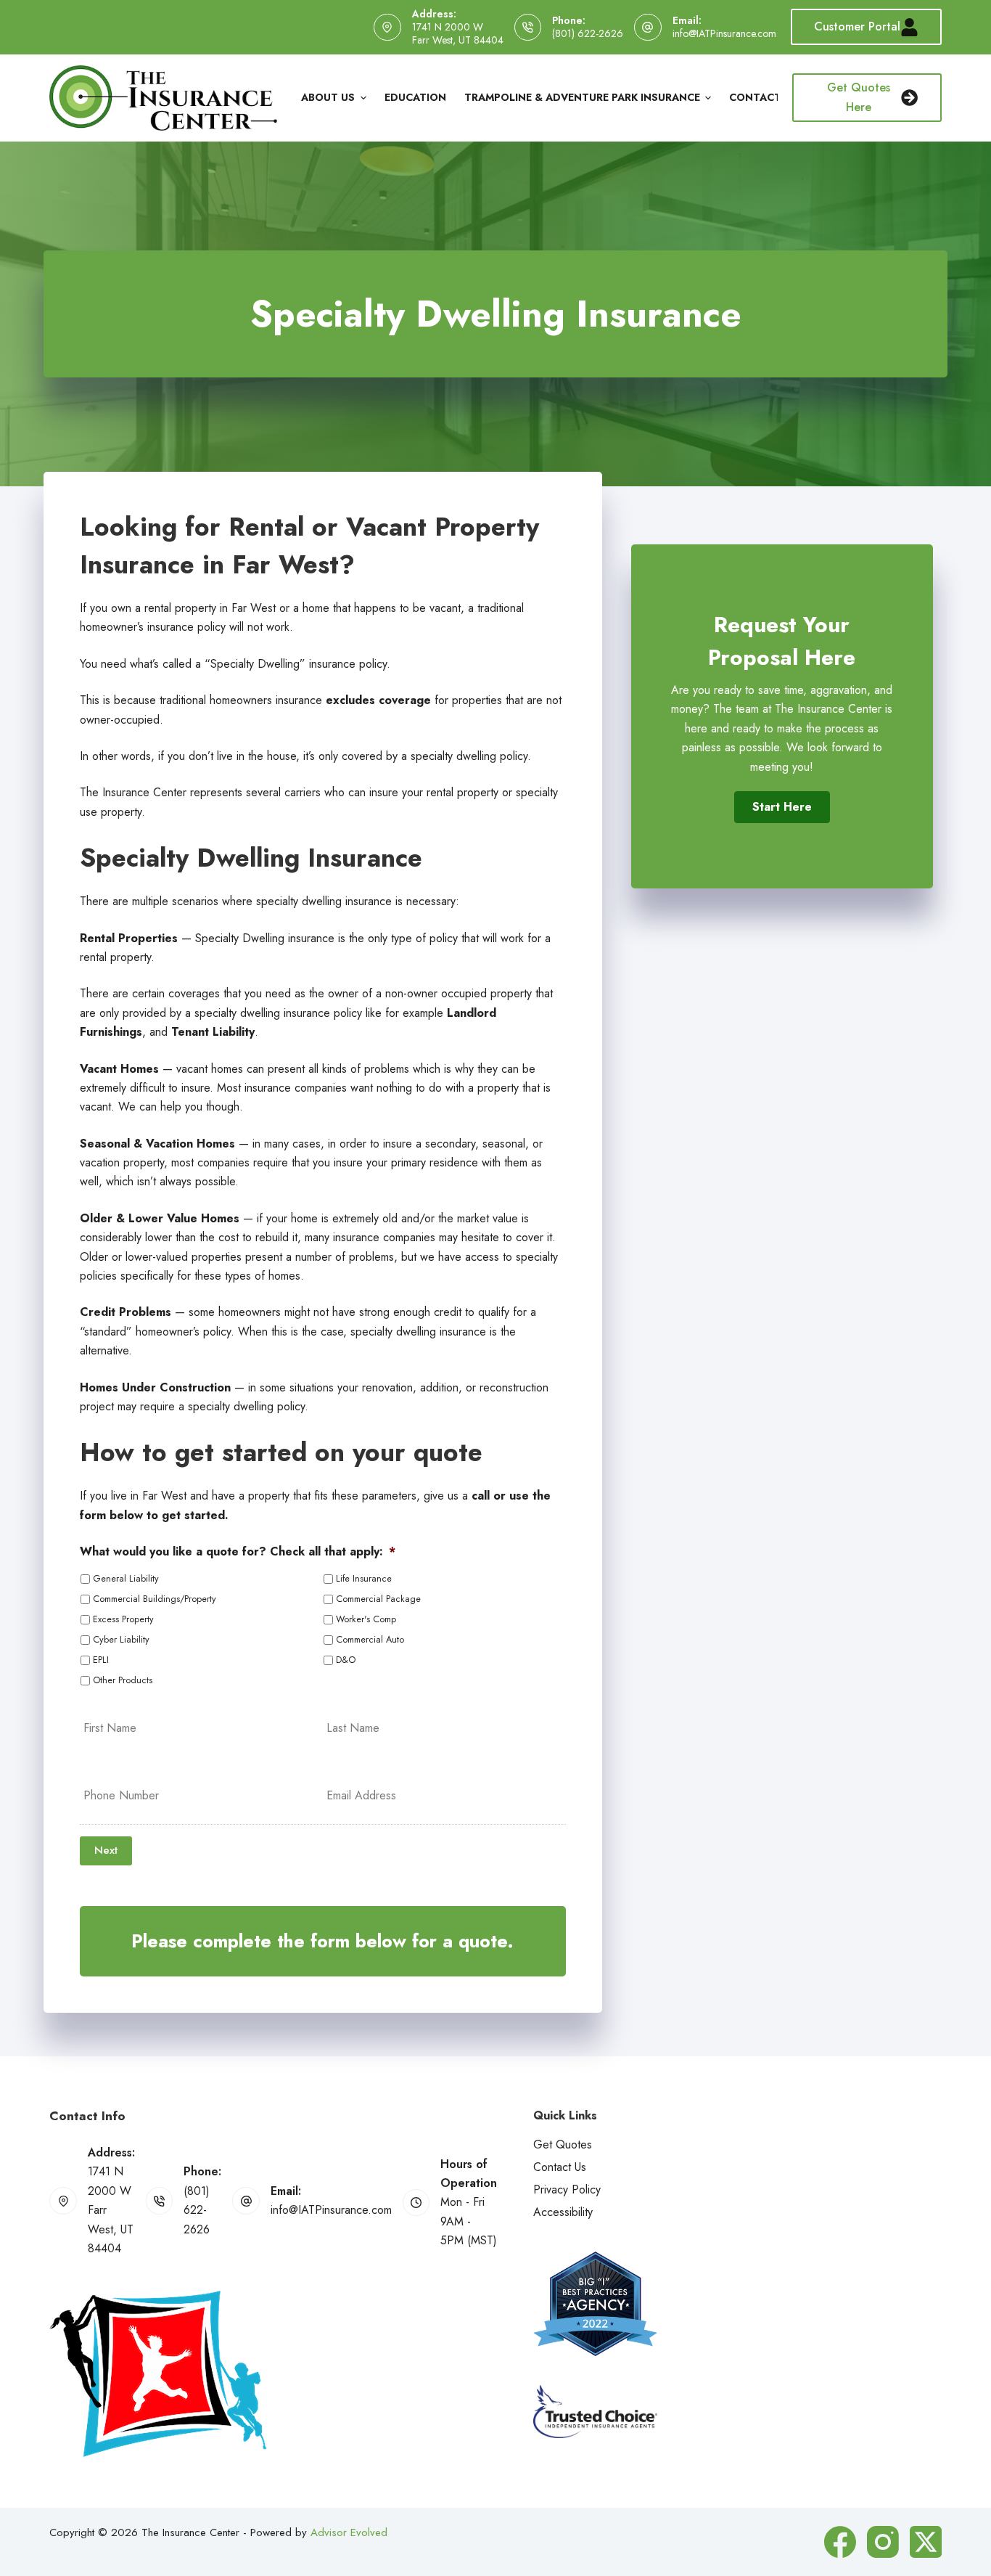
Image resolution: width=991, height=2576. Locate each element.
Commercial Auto (370, 1640)
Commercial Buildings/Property (155, 1599)
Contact (755, 97)
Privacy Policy (567, 2189)
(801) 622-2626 (588, 33)
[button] (782, 807)
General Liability (126, 1579)
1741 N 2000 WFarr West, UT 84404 (458, 33)
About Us (328, 97)
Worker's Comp (366, 1619)
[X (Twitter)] (926, 2542)
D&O (346, 1660)
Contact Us (560, 2167)
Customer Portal (857, 26)
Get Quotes (563, 2144)
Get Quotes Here (859, 97)
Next (106, 1850)
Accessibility (563, 2212)
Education (415, 97)
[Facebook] (840, 2542)
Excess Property (123, 1619)
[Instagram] (883, 2542)
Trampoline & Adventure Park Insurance (582, 97)
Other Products (123, 1680)
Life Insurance (364, 1579)
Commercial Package (378, 1599)
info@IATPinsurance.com (724, 33)
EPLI (101, 1660)
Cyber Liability (121, 1640)
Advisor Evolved (349, 2532)
